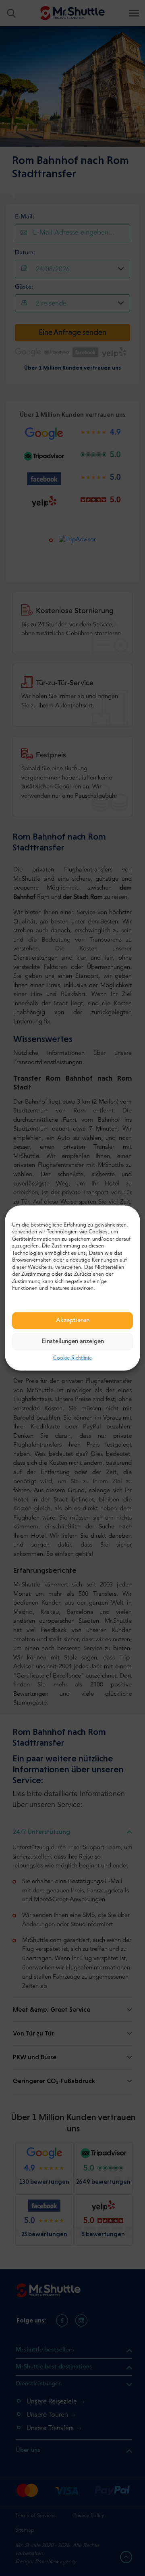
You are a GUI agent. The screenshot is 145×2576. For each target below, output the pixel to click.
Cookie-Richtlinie (72, 1358)
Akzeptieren (73, 1320)
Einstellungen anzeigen (73, 1341)
